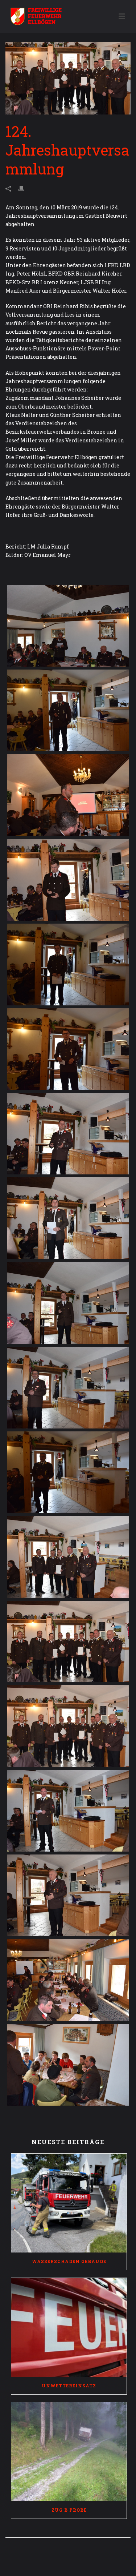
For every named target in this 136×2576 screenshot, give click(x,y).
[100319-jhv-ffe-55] (68, 1895)
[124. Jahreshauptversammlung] (68, 78)
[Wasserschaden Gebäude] (69, 2203)
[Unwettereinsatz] (69, 2327)
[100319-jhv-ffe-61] (68, 2065)
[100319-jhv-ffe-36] (68, 1557)
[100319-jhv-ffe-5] (68, 626)
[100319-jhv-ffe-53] (68, 1811)
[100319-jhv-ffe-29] (68, 1472)
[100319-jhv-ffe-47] (68, 1642)
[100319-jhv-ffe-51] (68, 1726)
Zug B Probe (69, 2510)
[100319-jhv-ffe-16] (68, 1049)
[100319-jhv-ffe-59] (68, 1980)
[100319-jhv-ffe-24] (68, 1303)
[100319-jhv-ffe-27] (68, 1388)
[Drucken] (25, 188)
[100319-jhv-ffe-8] (68, 710)
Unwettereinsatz (69, 2386)
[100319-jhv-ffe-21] (68, 1218)
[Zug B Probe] (69, 2452)
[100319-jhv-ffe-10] (68, 795)
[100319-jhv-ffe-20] (68, 1134)
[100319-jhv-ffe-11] (68, 880)
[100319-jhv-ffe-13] (68, 965)
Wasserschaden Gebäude (69, 2261)
